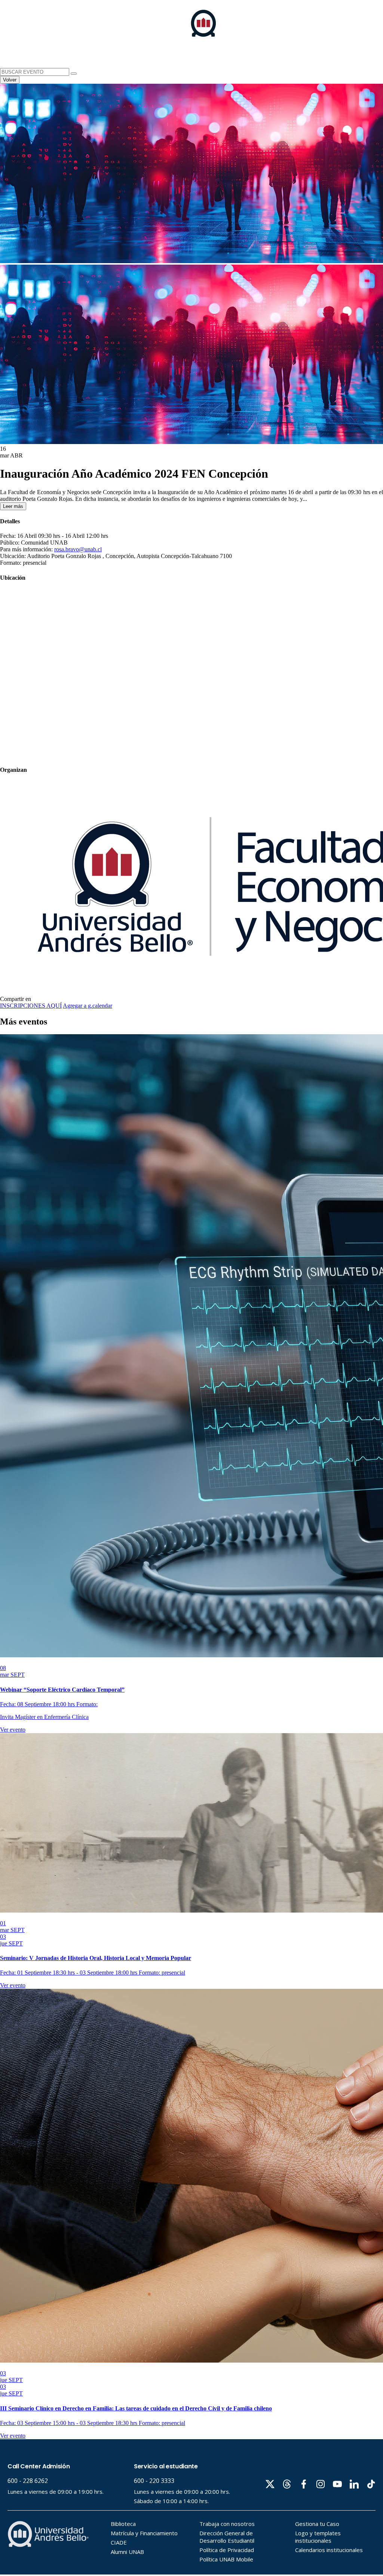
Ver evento (13, 1730)
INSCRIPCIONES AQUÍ (31, 1006)
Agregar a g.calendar (88, 1006)
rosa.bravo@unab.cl (78, 549)
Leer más (13, 506)
